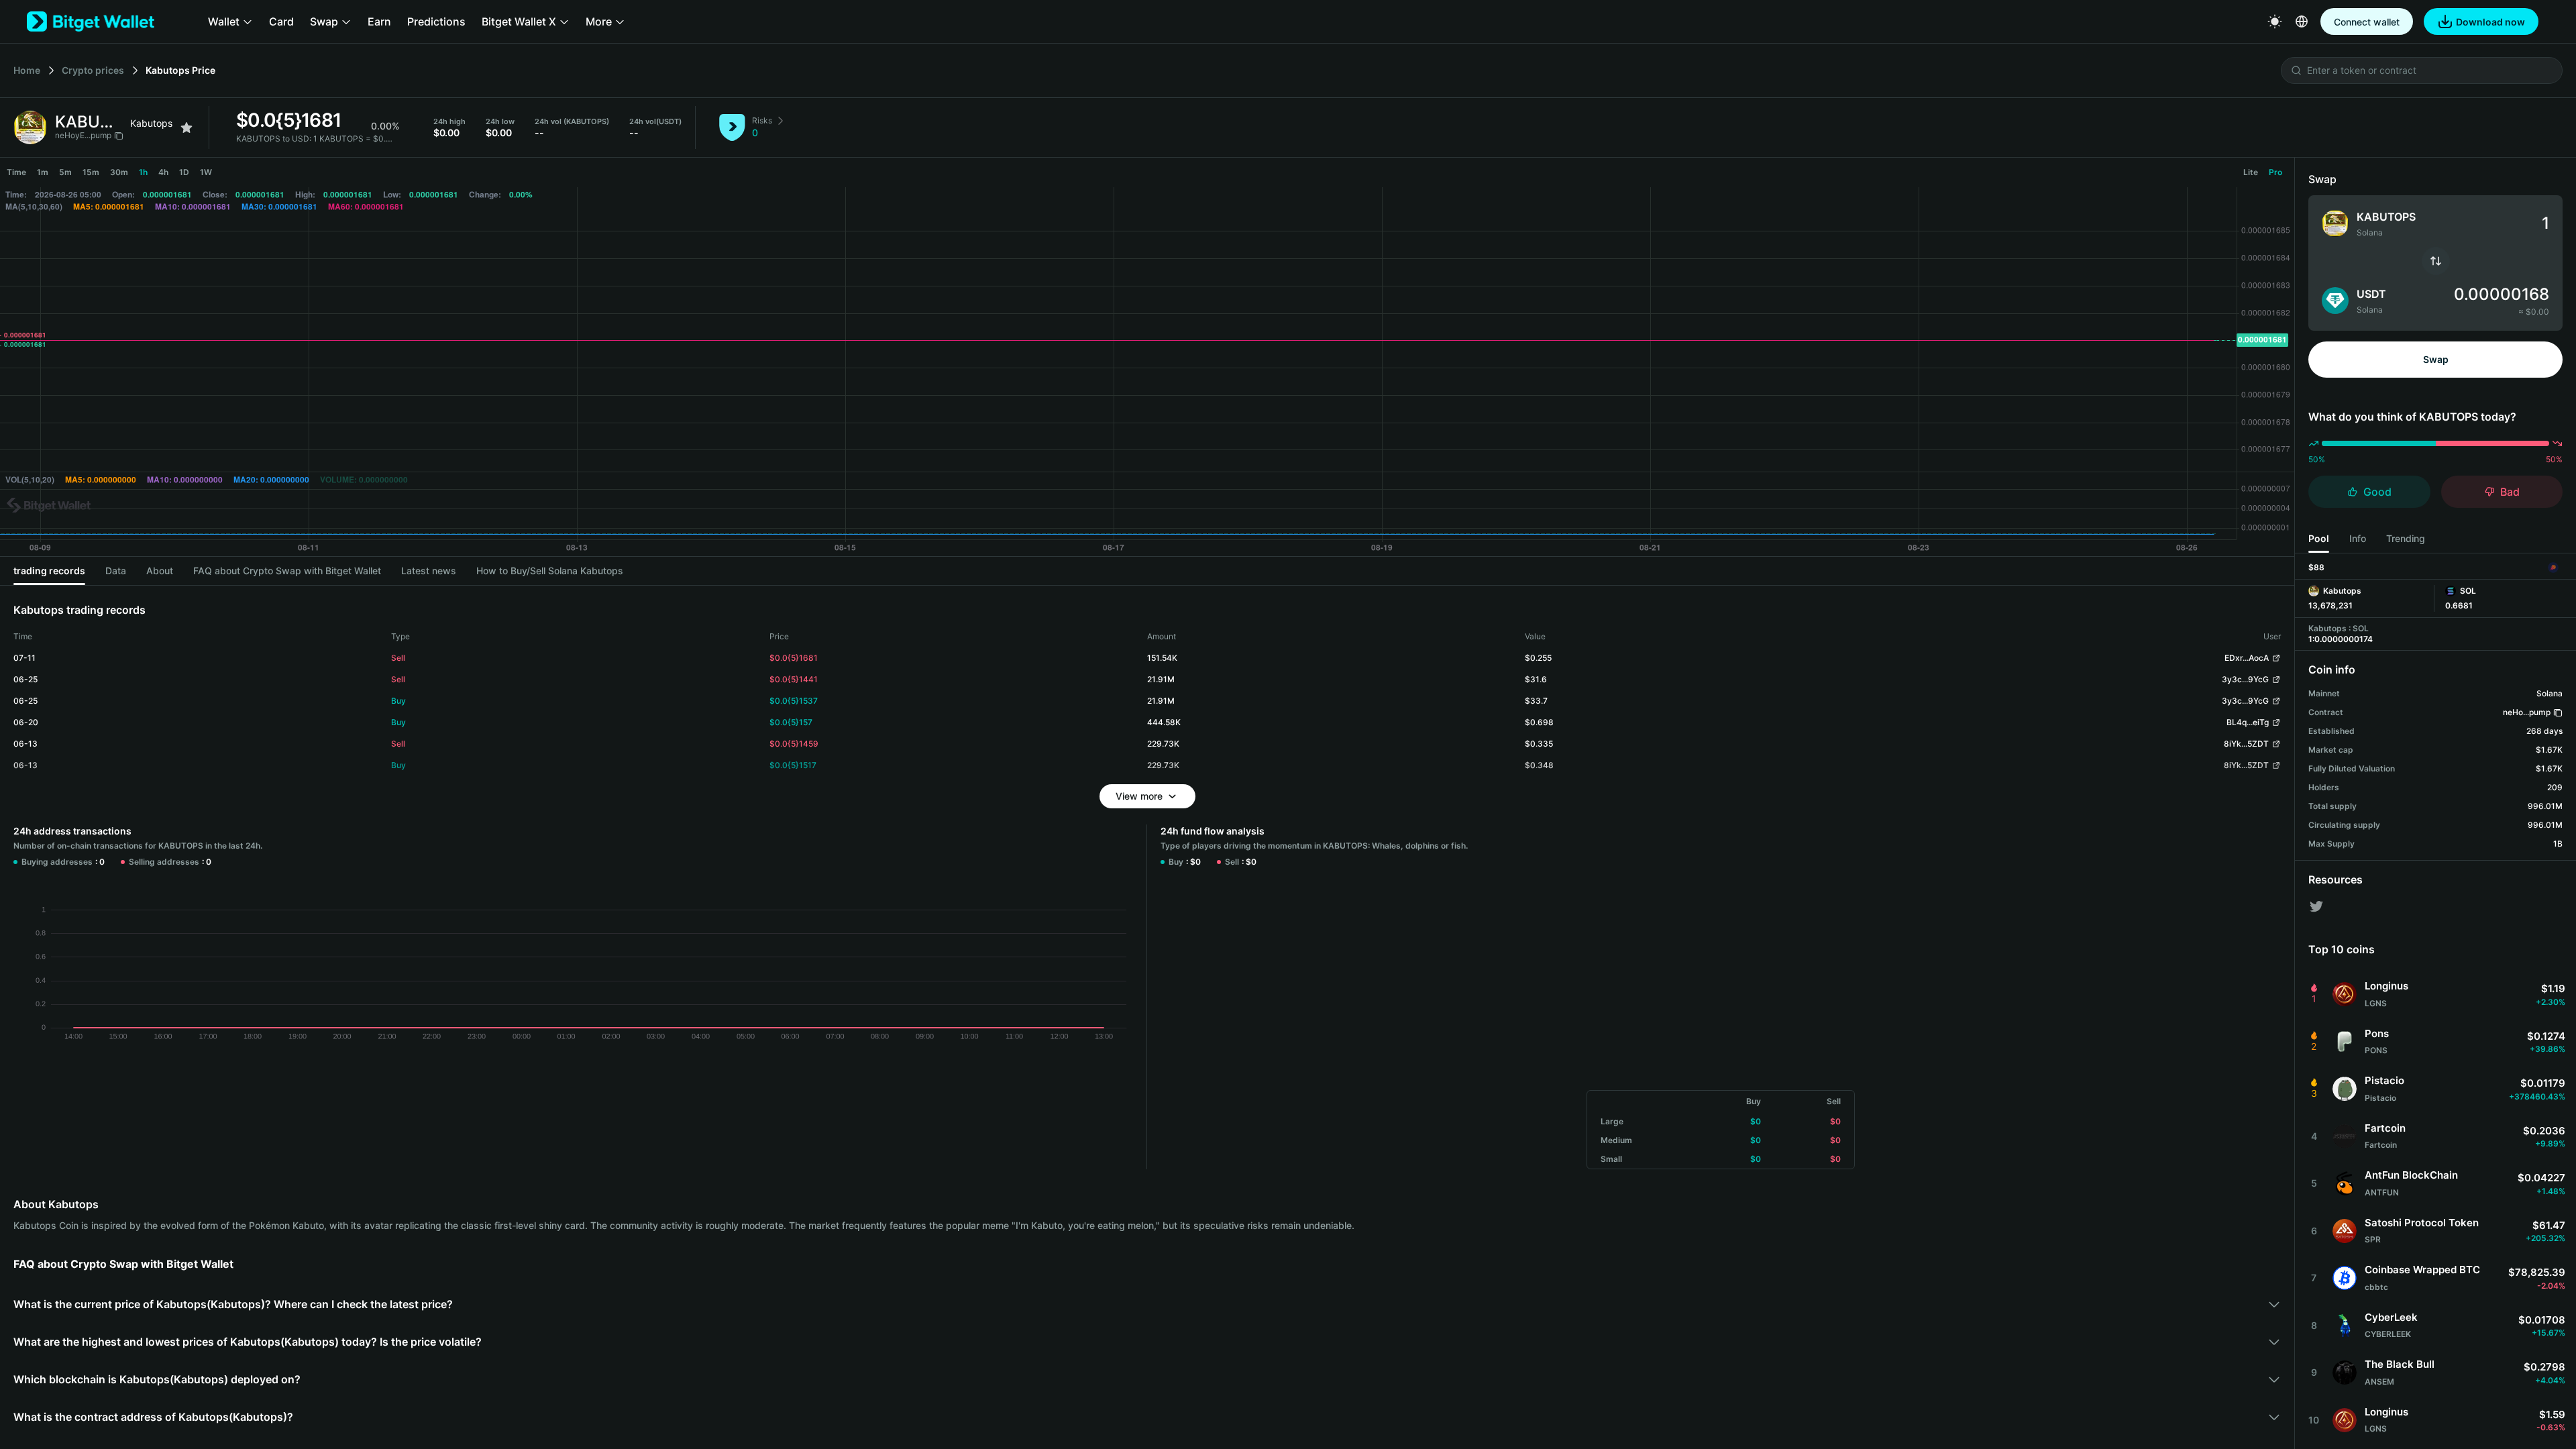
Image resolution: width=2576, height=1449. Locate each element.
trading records (49, 571)
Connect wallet (2367, 22)
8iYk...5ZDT (2246, 744)
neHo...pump (2527, 712)
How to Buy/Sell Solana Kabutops (550, 571)
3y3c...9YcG (2245, 679)
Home (27, 70)
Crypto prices (93, 70)
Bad (2510, 492)
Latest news (429, 571)
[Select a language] (2302, 21)
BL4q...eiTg (2248, 722)
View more (1139, 796)
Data (116, 571)
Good (2377, 492)
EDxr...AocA (2247, 658)
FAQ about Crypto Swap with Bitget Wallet (287, 571)
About (160, 571)
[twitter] (2316, 906)
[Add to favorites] (186, 127)
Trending (2406, 538)
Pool (2319, 538)
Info (2358, 538)
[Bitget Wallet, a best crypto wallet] (91, 21)
